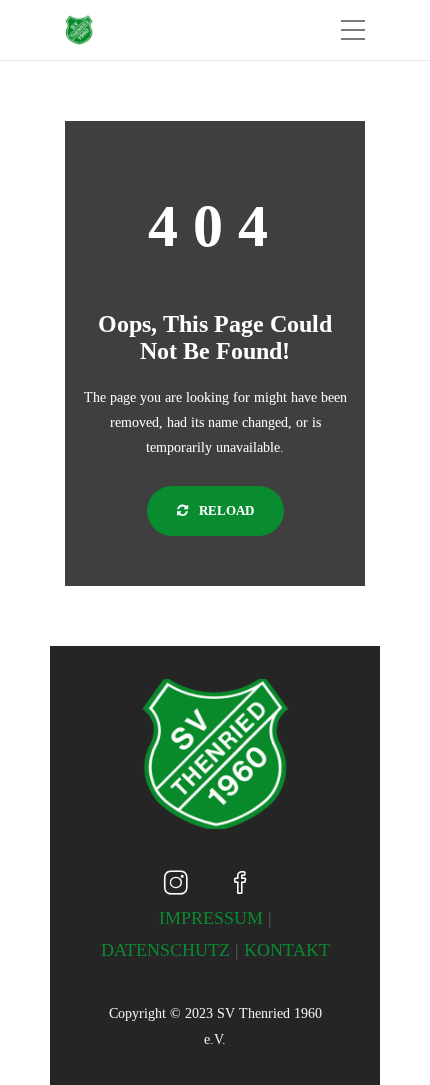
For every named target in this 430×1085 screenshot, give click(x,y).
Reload (225, 510)
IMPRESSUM (211, 918)
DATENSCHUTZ (165, 950)
